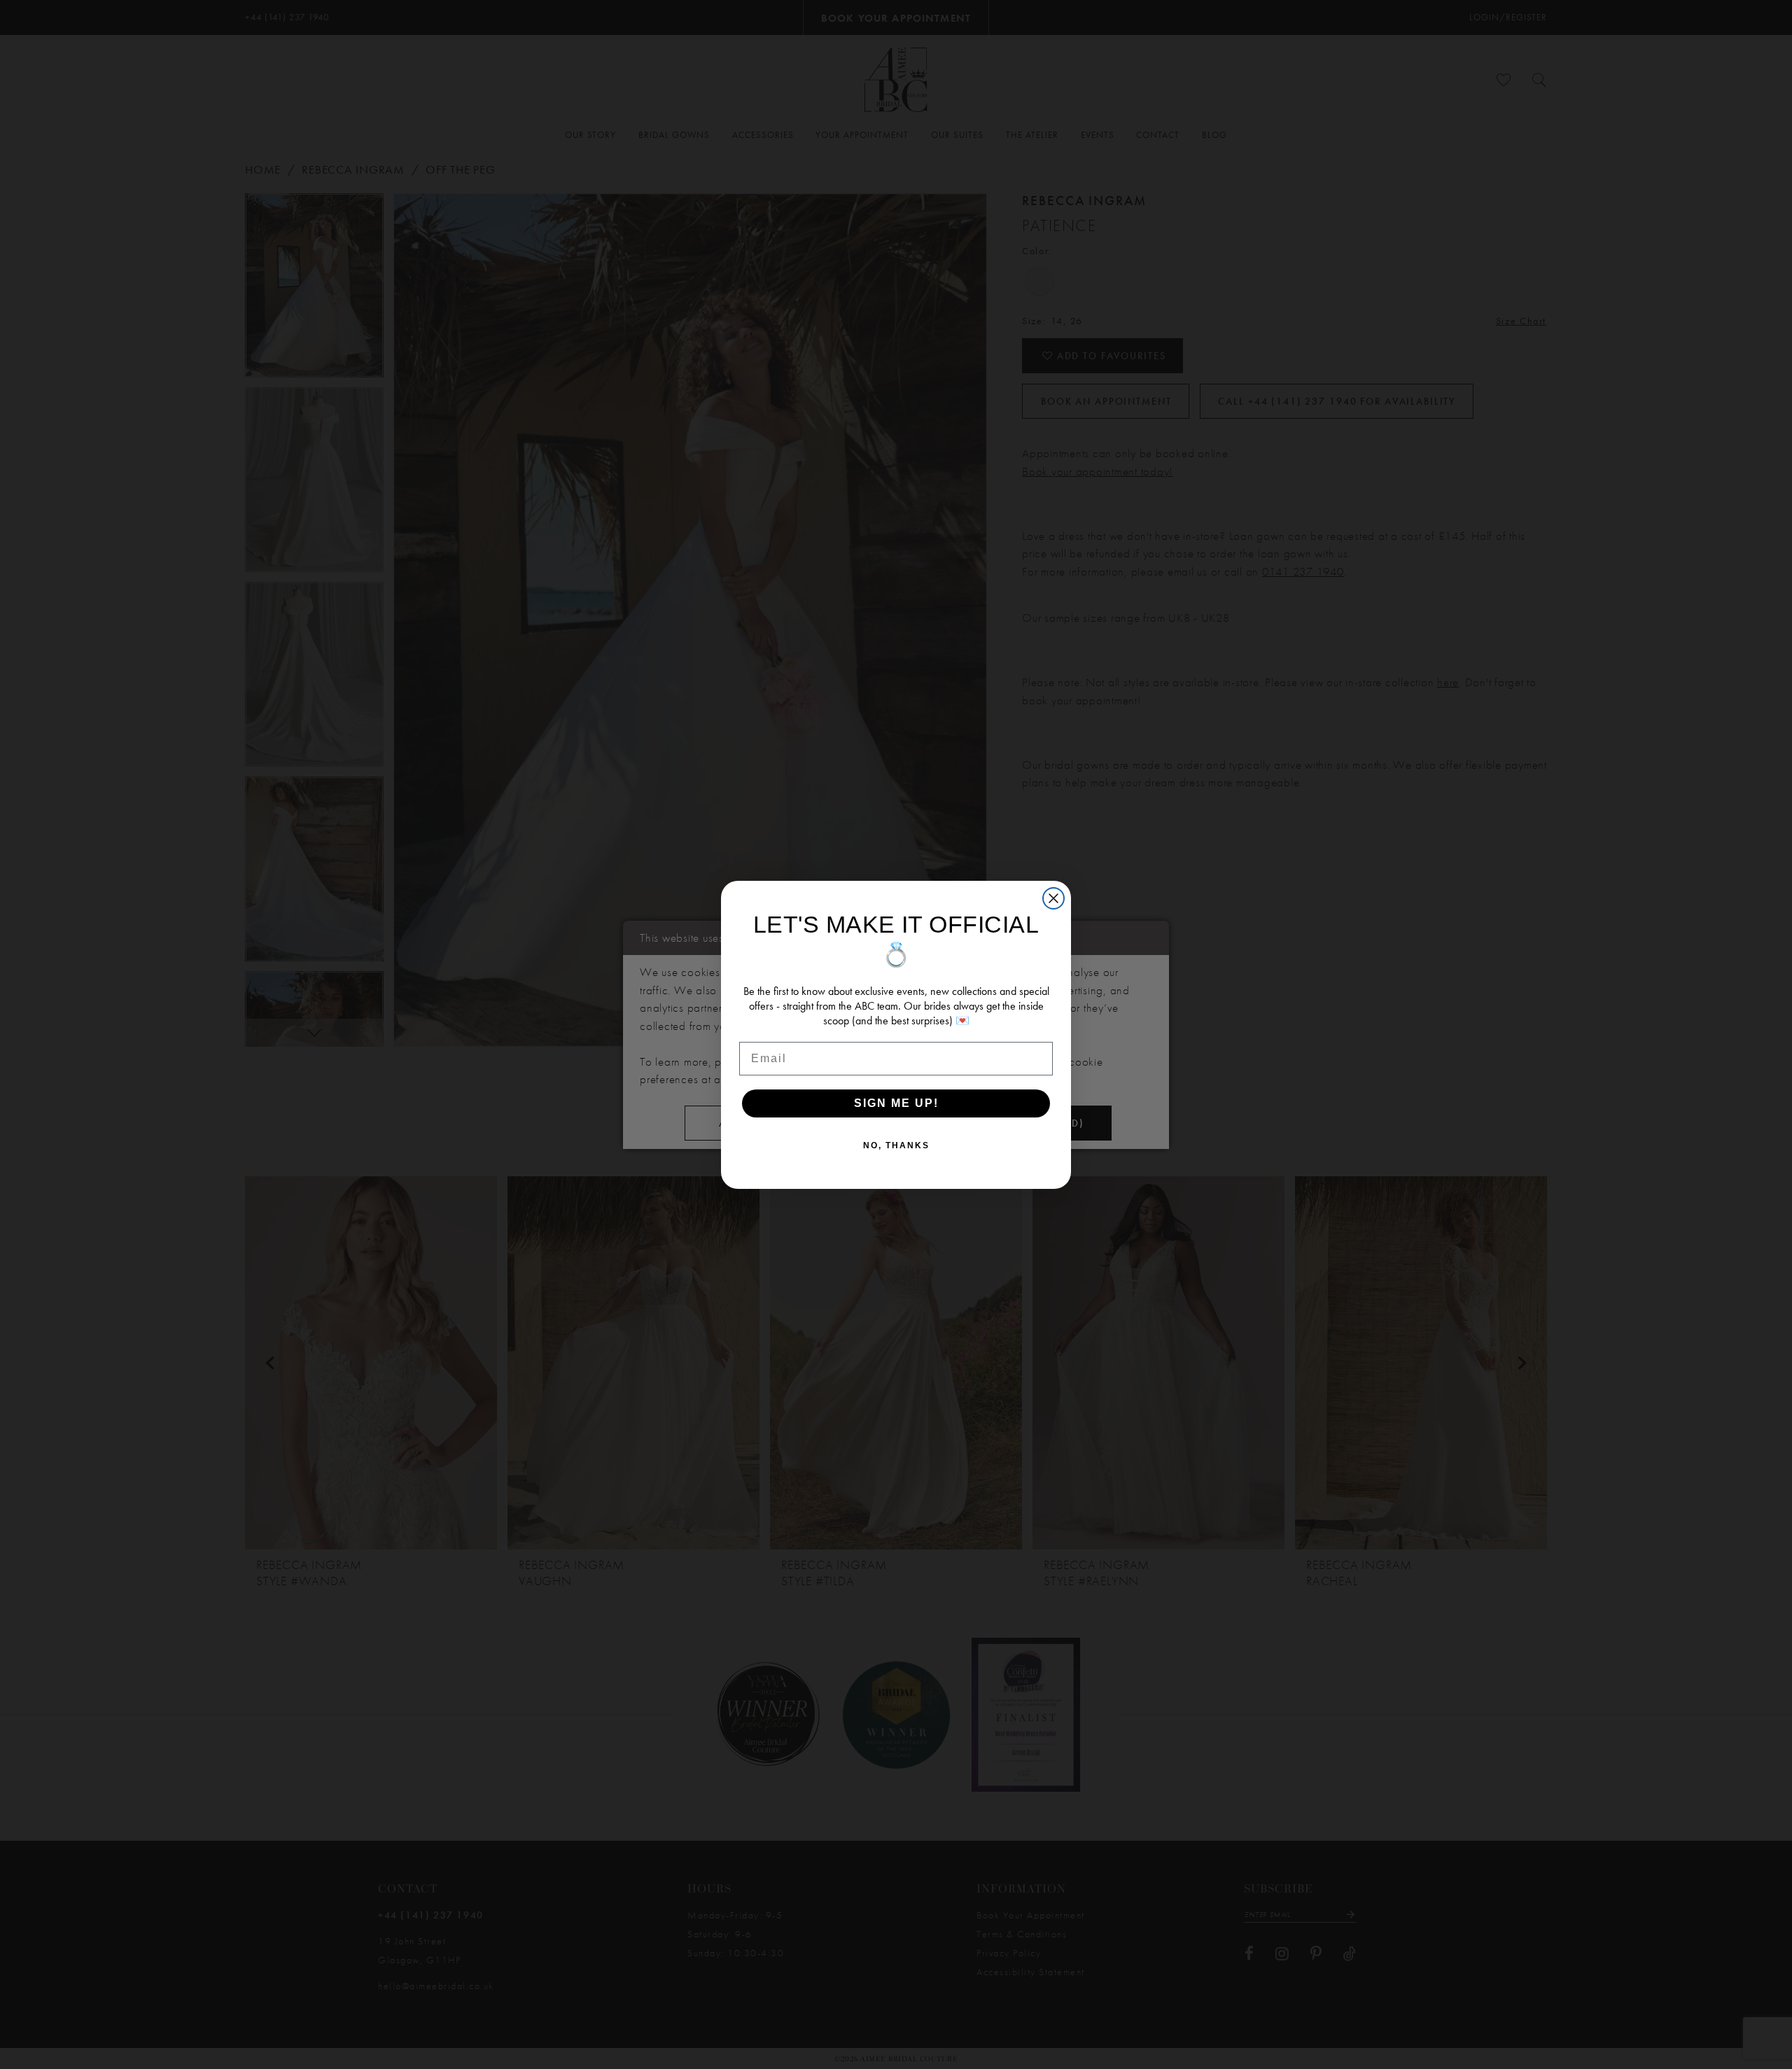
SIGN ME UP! (896, 1103)
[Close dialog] (1053, 898)
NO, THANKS (896, 1145)
